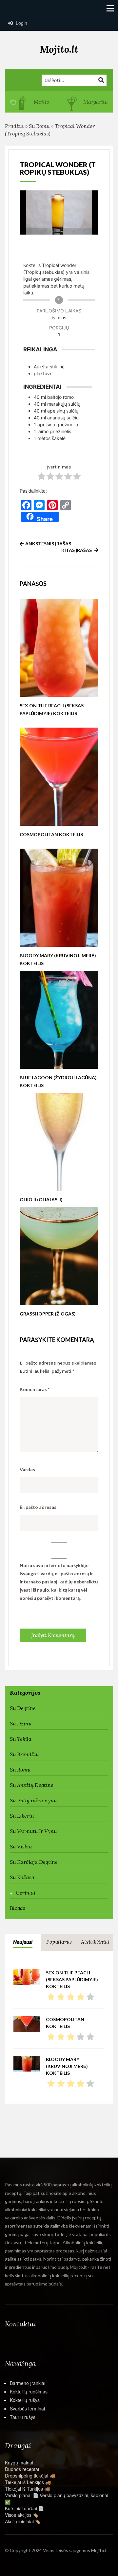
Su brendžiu (24, 1754)
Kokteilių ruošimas (29, 2391)
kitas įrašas (77, 550)
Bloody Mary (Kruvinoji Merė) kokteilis (58, 959)
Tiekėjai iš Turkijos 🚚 (27, 2489)
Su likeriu (22, 1816)
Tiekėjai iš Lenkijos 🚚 (28, 2482)
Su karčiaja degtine (34, 1862)
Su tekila (21, 1739)
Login (21, 23)
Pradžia (14, 126)
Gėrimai (26, 1893)
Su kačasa (22, 1877)
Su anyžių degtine (32, 1785)
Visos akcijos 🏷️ (22, 2515)
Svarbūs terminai (27, 2408)
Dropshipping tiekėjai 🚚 (30, 2476)
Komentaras (35, 1389)
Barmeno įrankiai (28, 2383)
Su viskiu (21, 1846)
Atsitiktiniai (95, 1942)
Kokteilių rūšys (25, 2400)
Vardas (27, 1469)
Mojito (41, 102)
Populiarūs (59, 1942)
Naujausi (23, 1942)
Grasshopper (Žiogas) (48, 1314)
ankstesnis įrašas (48, 544)
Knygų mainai (19, 2462)
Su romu (39, 126)
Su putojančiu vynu (33, 1800)
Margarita (95, 102)
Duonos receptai (22, 2469)
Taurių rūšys (23, 2417)
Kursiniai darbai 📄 (24, 2508)
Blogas (18, 1908)
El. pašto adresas (38, 1507)
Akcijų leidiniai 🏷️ (23, 2521)
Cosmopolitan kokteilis (51, 834)
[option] (32, 102)
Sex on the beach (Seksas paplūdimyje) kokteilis (52, 709)
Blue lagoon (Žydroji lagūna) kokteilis (58, 1081)
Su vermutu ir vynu (33, 1831)
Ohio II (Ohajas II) (41, 1200)
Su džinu (21, 1723)
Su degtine (23, 1708)
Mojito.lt (59, 49)
